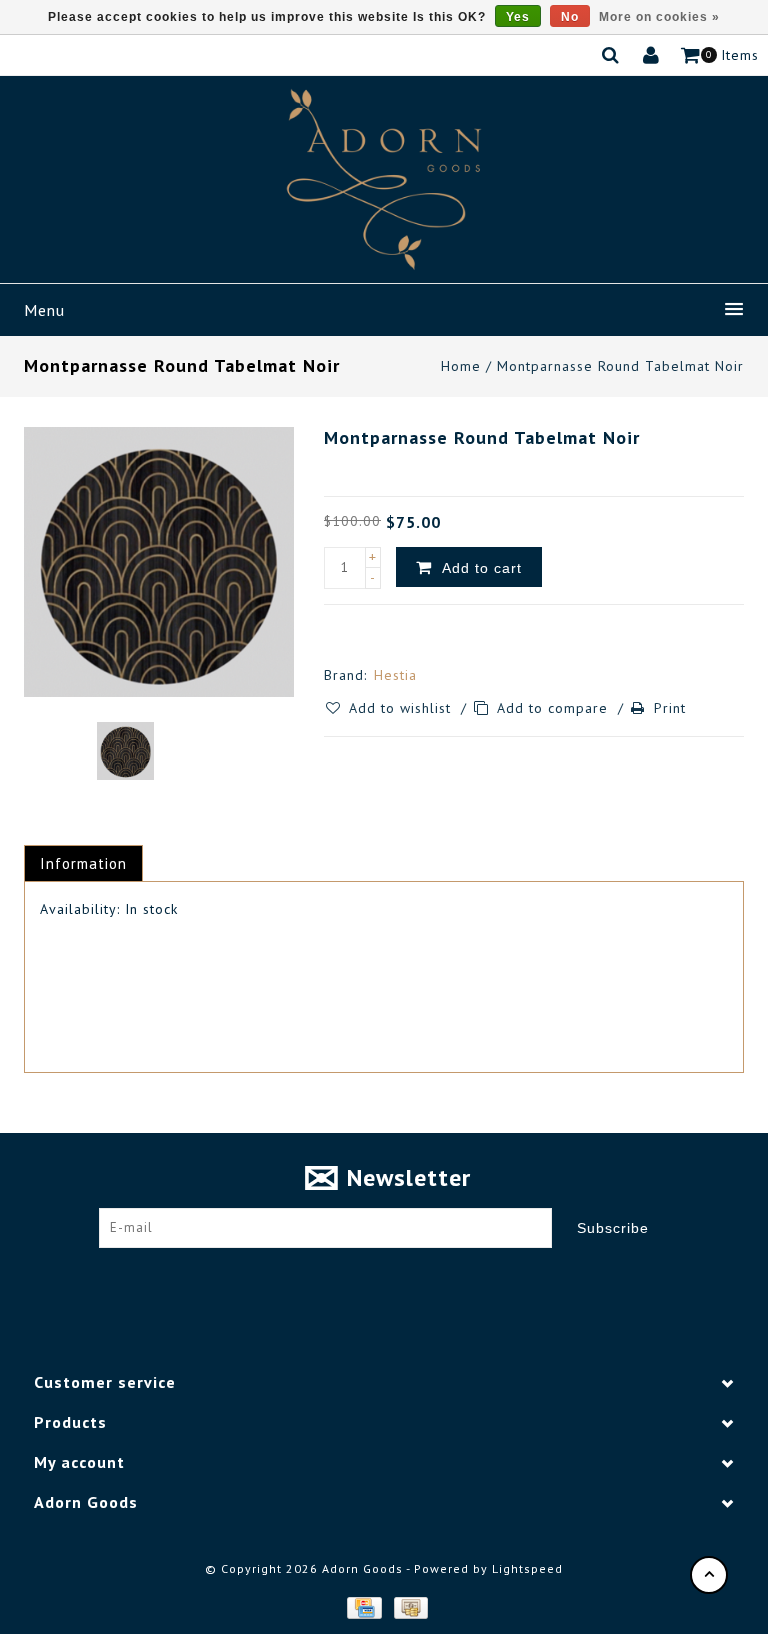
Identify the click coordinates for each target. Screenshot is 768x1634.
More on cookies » (659, 17)
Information (83, 863)
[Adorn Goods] (384, 179)
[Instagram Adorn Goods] (403, 1278)
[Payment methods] (363, 1606)
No (570, 17)
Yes (518, 17)
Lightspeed (527, 1568)
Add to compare (555, 708)
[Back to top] (709, 1575)
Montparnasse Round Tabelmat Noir (620, 366)
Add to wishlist (402, 708)
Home (461, 366)
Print (670, 708)
